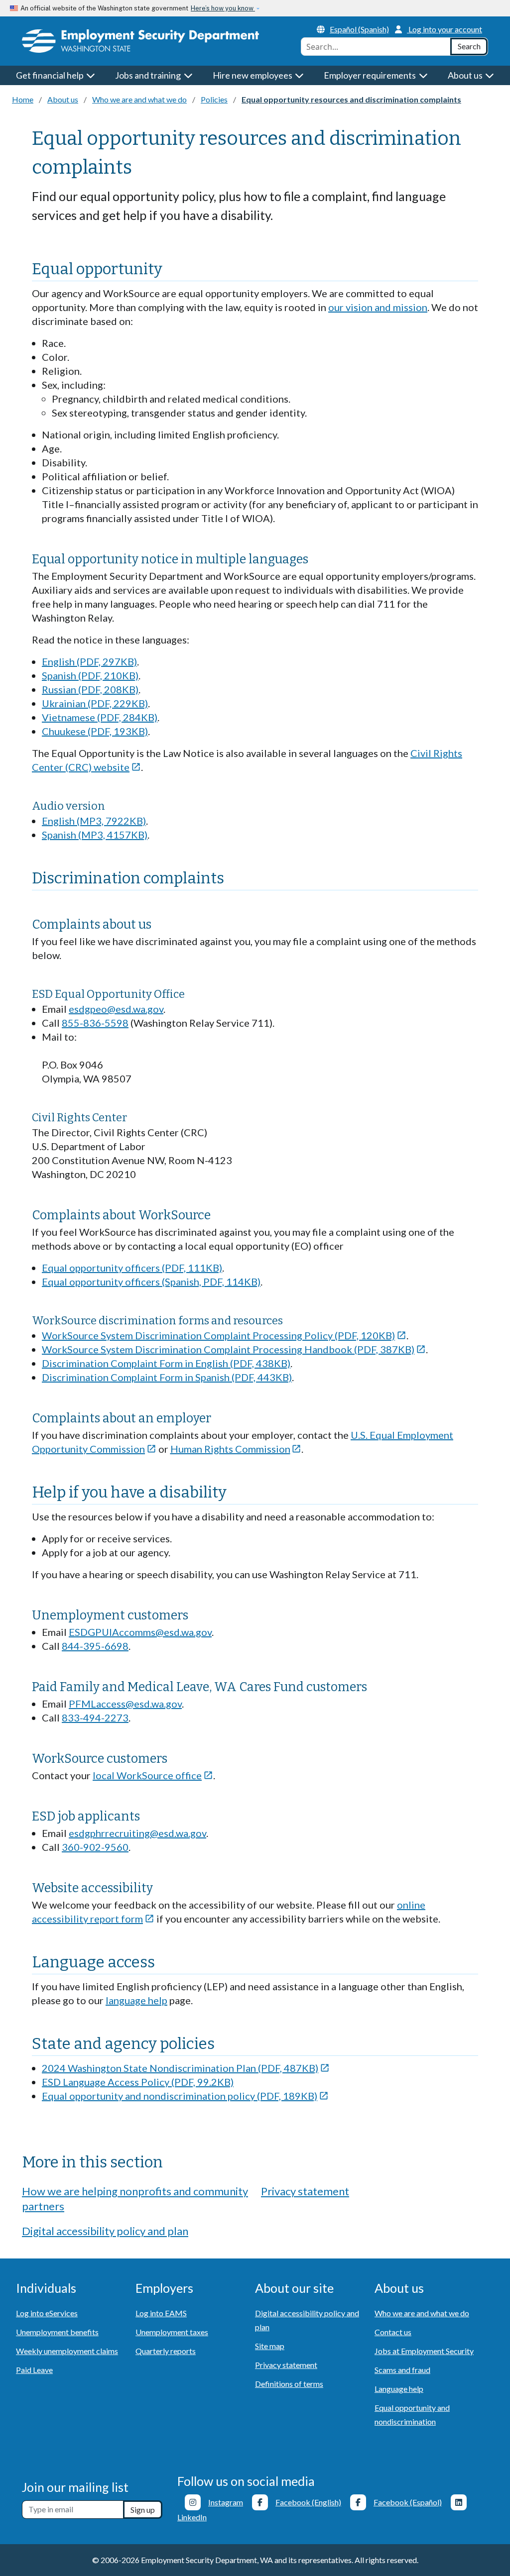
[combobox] (376, 47)
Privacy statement (305, 2191)
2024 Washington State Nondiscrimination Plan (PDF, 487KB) (186, 2068)
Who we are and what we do (139, 99)
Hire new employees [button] (253, 75)
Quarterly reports (166, 2351)
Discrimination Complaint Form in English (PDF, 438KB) (166, 1363)
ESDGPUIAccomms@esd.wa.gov (140, 1632)
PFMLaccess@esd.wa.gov (125, 1704)
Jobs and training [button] (149, 75)
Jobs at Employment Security (424, 2351)
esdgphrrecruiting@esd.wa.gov (137, 1833)
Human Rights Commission (236, 1449)
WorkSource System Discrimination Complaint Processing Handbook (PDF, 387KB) (234, 1349)
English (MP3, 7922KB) (94, 821)
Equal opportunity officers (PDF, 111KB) (132, 1268)
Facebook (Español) (408, 2502)
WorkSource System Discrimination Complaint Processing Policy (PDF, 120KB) (224, 1335)
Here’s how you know (223, 8)
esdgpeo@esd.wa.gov (116, 1009)
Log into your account (445, 29)
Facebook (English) (308, 2502)
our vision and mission (378, 307)
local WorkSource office (153, 1775)
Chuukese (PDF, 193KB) (95, 731)
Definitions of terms (289, 2384)
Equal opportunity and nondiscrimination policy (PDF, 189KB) (185, 2096)
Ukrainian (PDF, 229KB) (95, 703)
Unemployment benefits (57, 2332)
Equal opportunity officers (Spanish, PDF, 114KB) (151, 1282)
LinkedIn (192, 2517)
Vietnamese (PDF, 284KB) (100, 717)
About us (63, 99)
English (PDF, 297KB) (89, 661)
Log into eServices (47, 2313)
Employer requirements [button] (371, 75)
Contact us (393, 2332)
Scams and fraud (402, 2370)
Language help (399, 2389)
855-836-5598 (95, 1023)
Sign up (143, 2510)
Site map (270, 2346)
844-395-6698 (95, 1646)
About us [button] (466, 75)
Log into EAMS (161, 2313)
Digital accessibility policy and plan (105, 2231)
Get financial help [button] (51, 75)
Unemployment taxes (172, 2332)
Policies (214, 99)
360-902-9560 (95, 1847)
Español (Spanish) (359, 29)
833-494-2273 (95, 1717)
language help (136, 2000)
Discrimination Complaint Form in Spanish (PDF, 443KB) (167, 1377)
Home (23, 99)
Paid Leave (34, 2370)
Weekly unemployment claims (67, 2351)
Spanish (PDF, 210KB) (90, 675)
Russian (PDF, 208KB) (90, 689)
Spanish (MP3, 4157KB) (95, 835)
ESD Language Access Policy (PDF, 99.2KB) (138, 2082)
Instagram (226, 2502)
